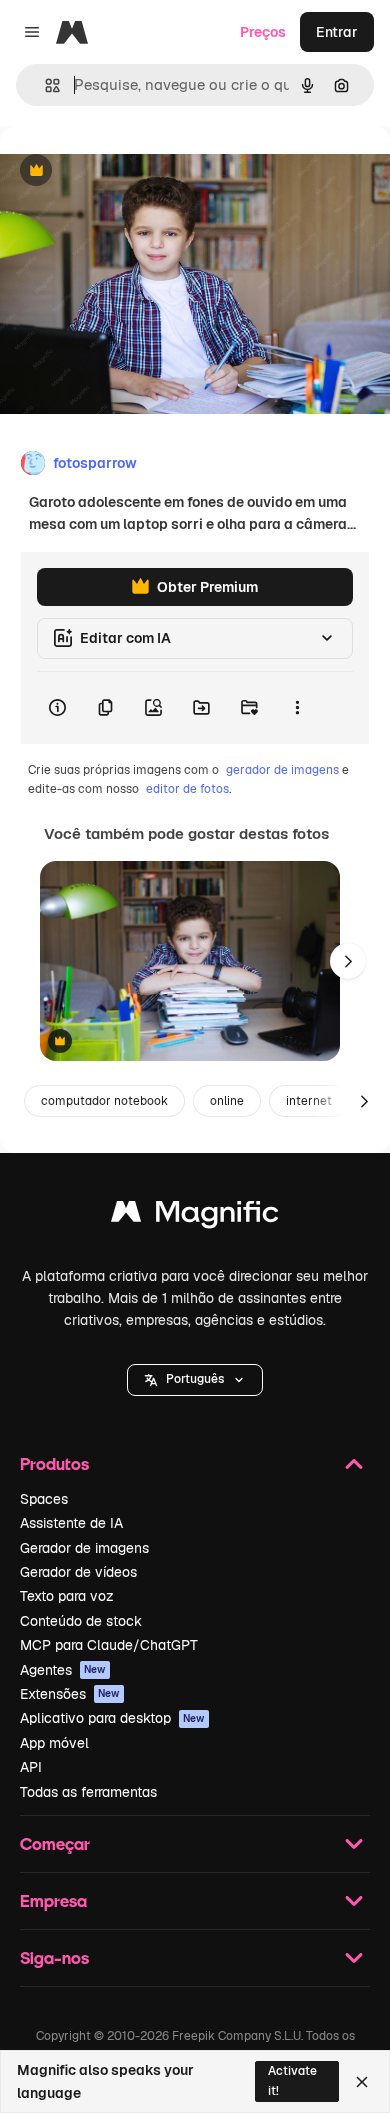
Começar (55, 1843)
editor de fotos (187, 789)
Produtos (54, 1463)
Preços (263, 32)
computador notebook (104, 1101)
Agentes (63, 1670)
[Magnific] (195, 1216)
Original (128, 171)
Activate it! (292, 2080)
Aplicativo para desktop (112, 1718)
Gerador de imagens (84, 1548)
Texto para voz (67, 1596)
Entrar (337, 32)
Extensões (70, 1694)
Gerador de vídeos (78, 1572)
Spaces (44, 1499)
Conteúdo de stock (81, 1621)
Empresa (53, 1900)
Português (195, 1379)
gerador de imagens (282, 770)
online (227, 1101)
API (31, 1767)
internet (309, 1101)
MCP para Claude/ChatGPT (109, 1645)
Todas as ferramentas (88, 1792)
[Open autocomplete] (44, 85)
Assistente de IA (71, 1523)
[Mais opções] (297, 708)
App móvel (54, 1743)
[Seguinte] (348, 961)
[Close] (362, 2082)
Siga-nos (54, 1957)
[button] (195, 1380)
